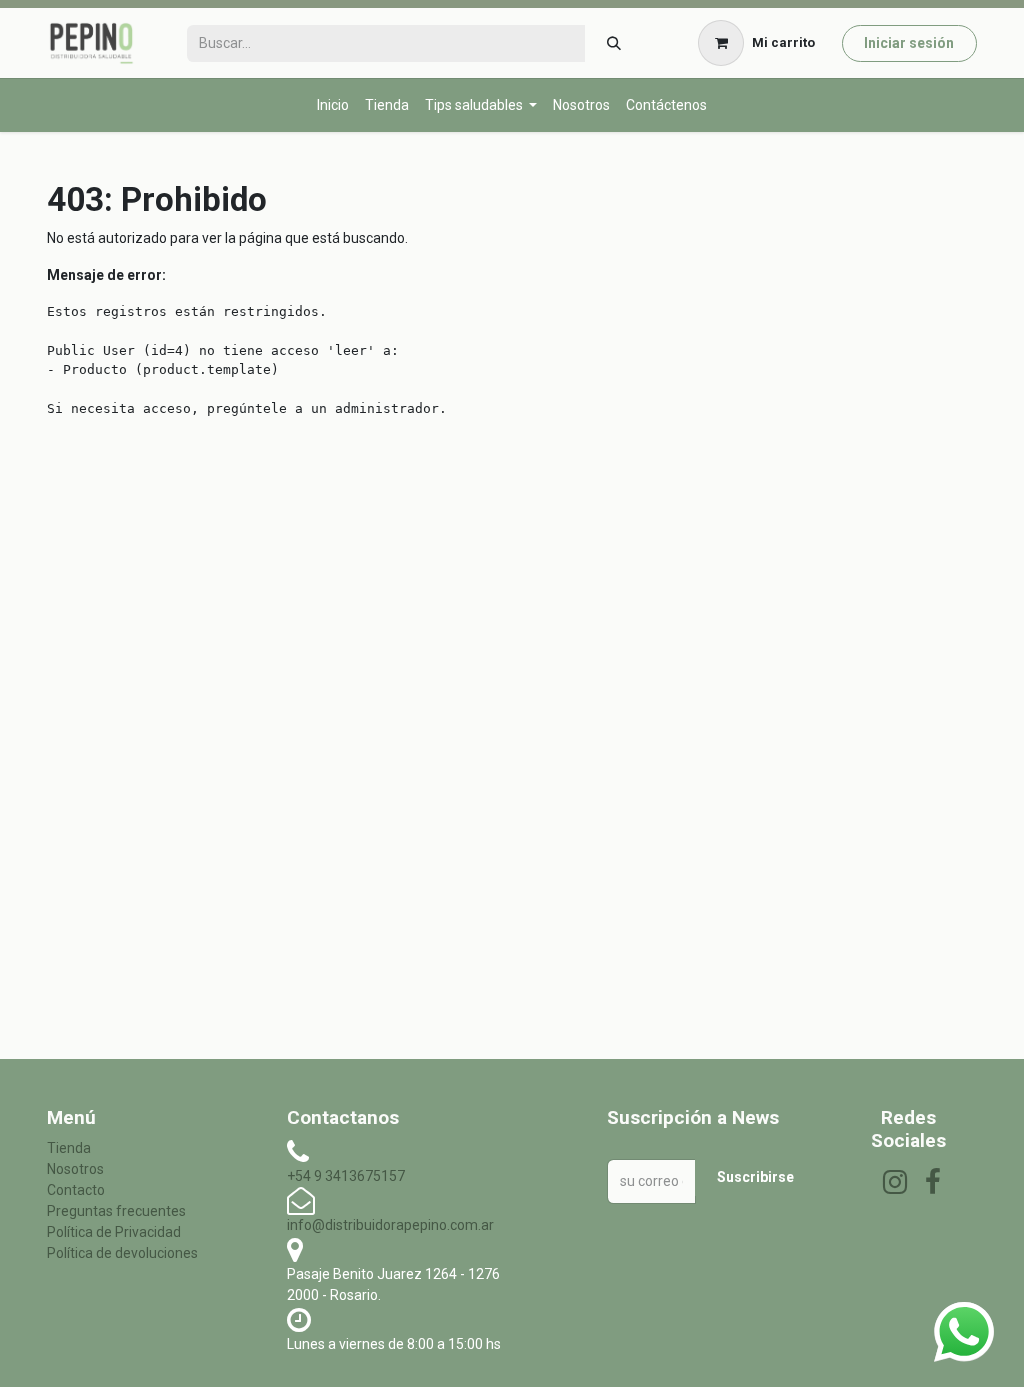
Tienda (69, 1148)
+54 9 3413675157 (346, 1176)
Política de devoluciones (122, 1253)
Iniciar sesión (909, 43)
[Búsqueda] (613, 43)
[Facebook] (933, 1182)
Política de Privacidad (114, 1232)
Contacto (76, 1190)
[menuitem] (333, 105)
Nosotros (75, 1169)
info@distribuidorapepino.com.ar (390, 1225)
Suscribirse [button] (755, 1177)
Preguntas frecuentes (116, 1211)
